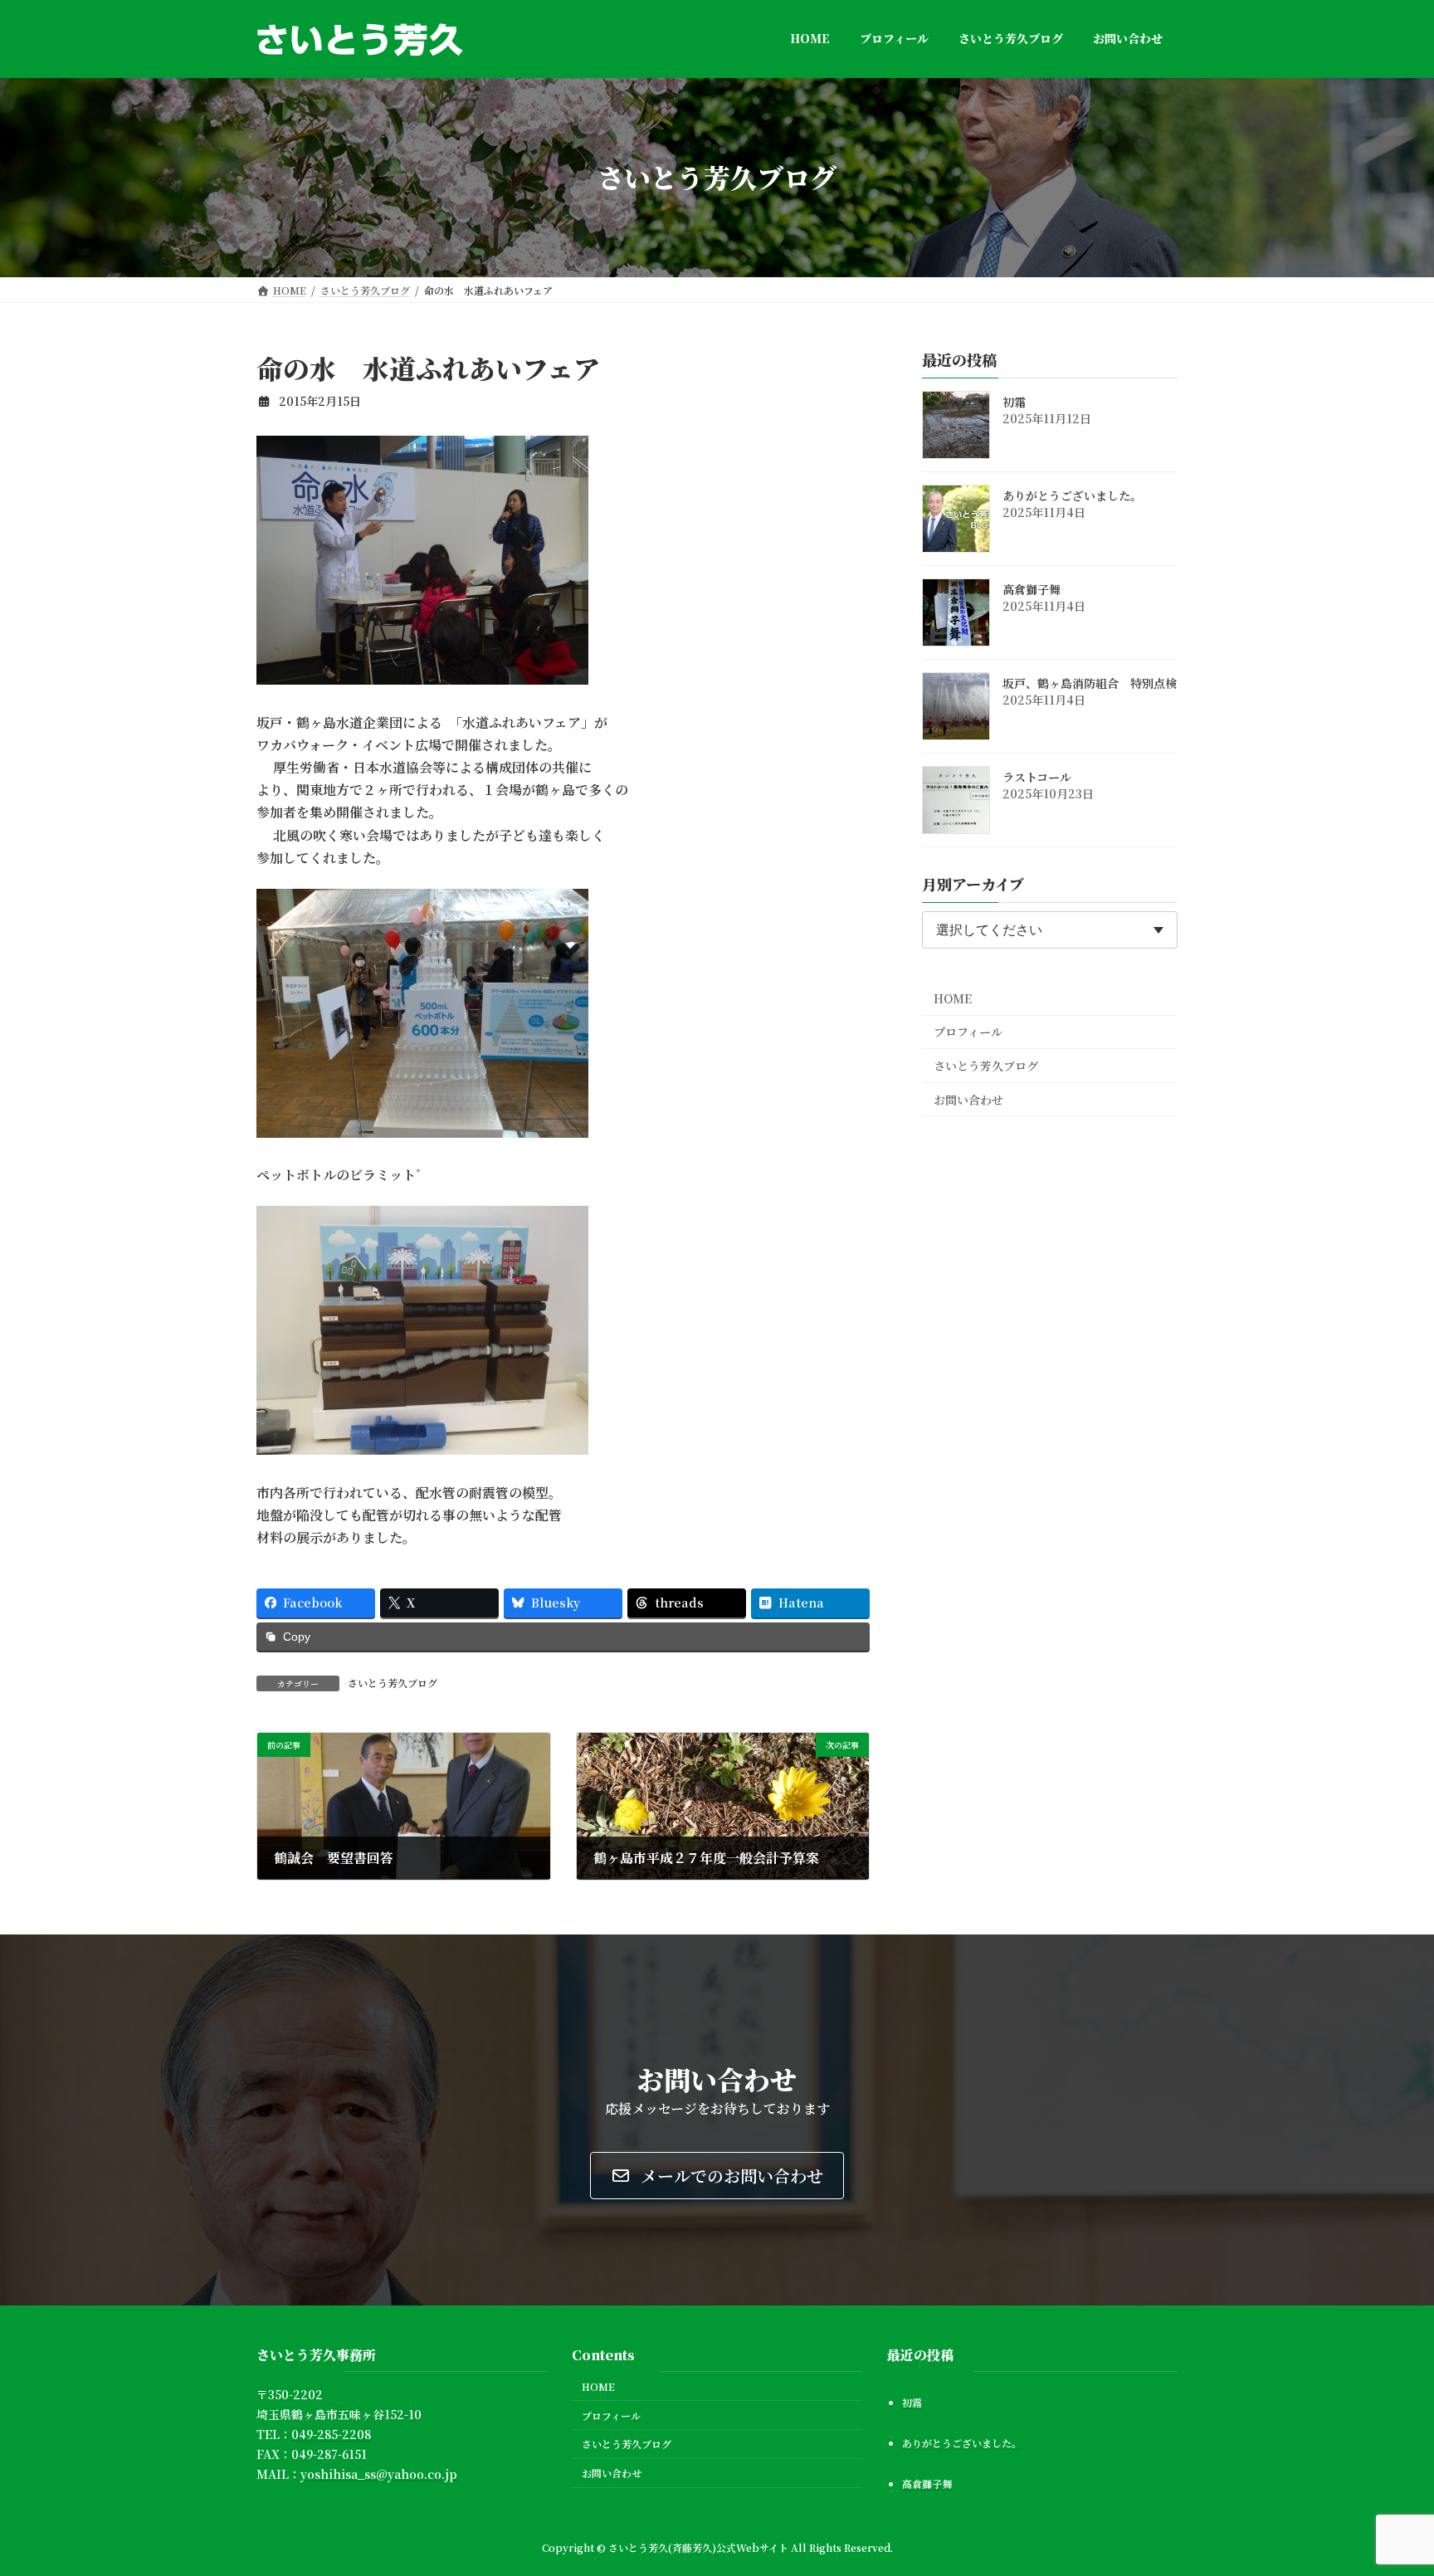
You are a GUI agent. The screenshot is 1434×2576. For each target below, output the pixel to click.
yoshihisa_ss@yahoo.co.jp (379, 2474)
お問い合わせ (968, 1099)
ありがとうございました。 (1072, 495)
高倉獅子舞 (1032, 589)
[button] (717, 2176)
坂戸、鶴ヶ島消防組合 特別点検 (1090, 683)
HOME (953, 998)
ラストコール (1037, 777)
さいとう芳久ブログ (393, 1683)
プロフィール (968, 1032)
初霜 (1014, 402)
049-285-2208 (331, 2434)
